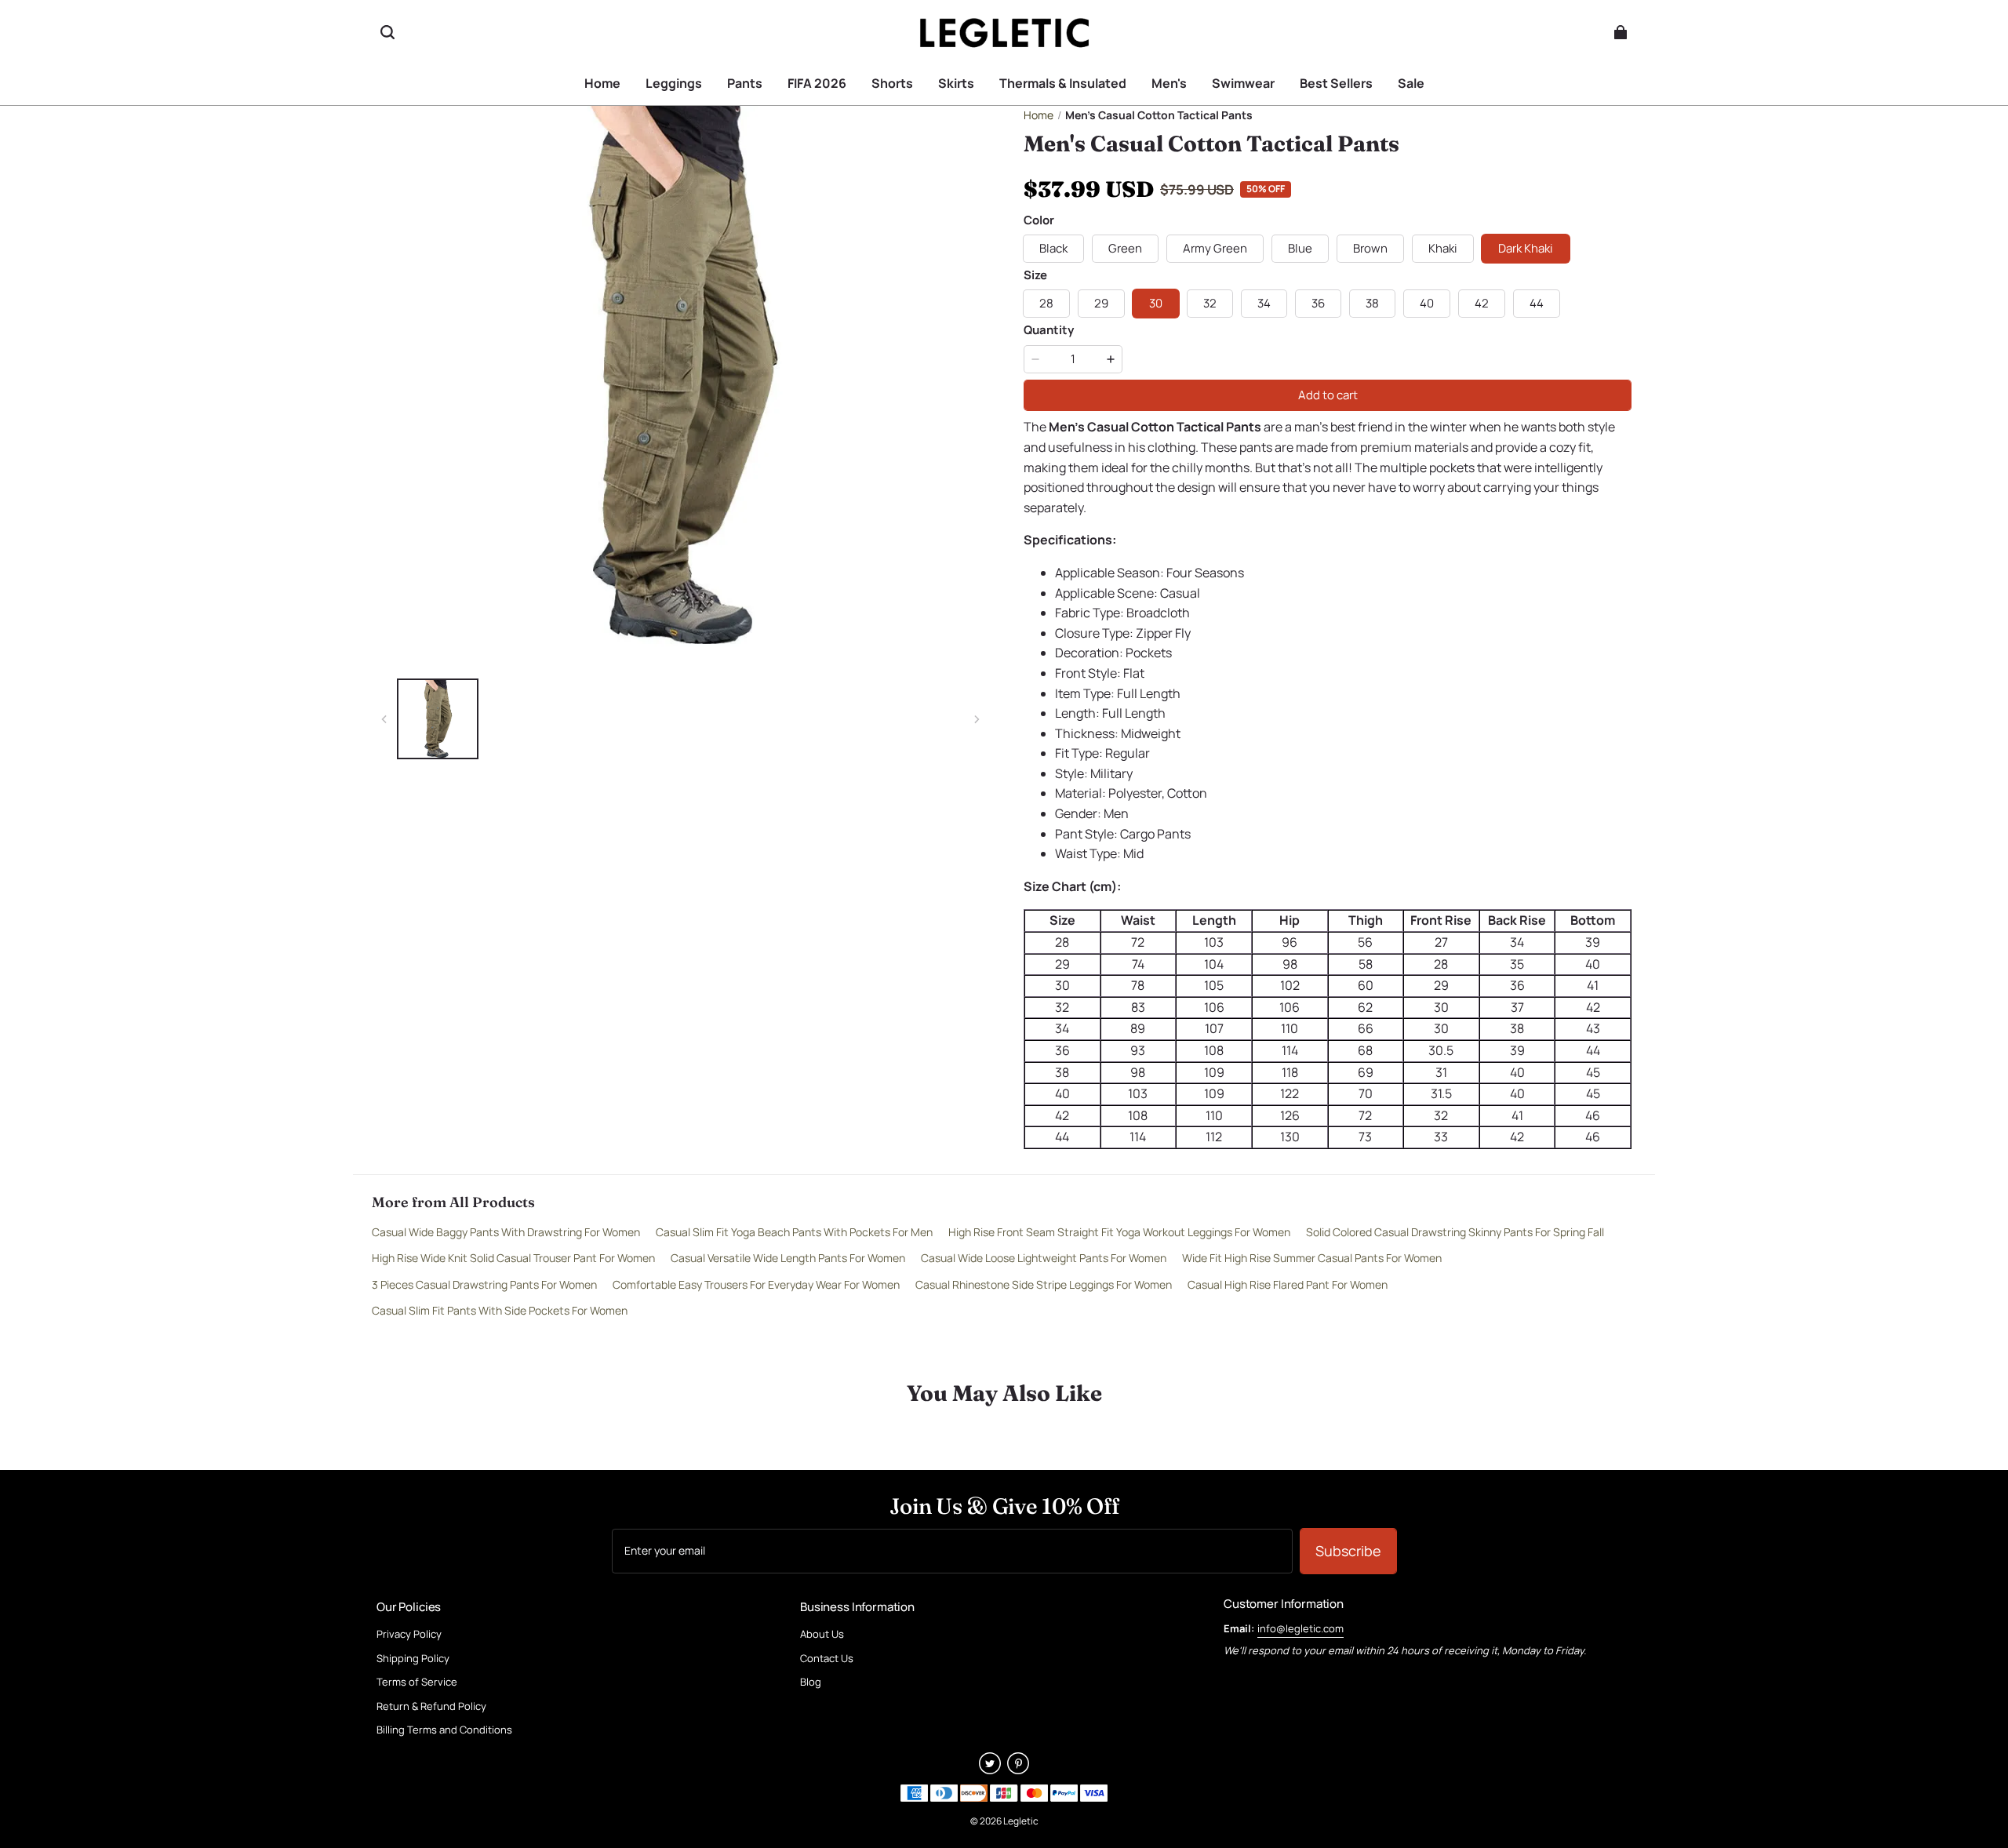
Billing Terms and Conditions (444, 1730)
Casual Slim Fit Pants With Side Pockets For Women (500, 1310)
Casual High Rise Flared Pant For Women (1288, 1284)
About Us (822, 1635)
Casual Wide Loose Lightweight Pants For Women (1044, 1258)
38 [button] (1372, 303)
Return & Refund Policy (431, 1707)
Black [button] (1053, 248)
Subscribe (1348, 1551)
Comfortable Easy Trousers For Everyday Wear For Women (756, 1284)
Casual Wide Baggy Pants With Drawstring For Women (506, 1232)
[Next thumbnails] (977, 719)
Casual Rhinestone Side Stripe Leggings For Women (1044, 1284)
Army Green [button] (1215, 248)
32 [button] (1210, 303)
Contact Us (827, 1659)
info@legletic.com (1300, 1628)
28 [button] (1046, 303)
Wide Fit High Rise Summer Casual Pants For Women (1312, 1258)
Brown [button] (1370, 248)
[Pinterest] (1018, 1770)
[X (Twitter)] (990, 1770)
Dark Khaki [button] (1526, 248)
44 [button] (1537, 303)
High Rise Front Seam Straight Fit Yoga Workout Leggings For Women (1119, 1232)
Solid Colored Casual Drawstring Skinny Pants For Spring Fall (1455, 1232)
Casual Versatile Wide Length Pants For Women (788, 1258)
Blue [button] (1300, 248)
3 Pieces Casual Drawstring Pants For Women (484, 1284)
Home (1039, 115)
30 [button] (1156, 303)
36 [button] (1318, 303)
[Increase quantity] (1111, 359)
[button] (387, 32)
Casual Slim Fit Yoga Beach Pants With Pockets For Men (794, 1232)
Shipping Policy (413, 1659)
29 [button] (1101, 303)
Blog (811, 1682)
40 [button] (1427, 303)
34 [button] (1264, 303)
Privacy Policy (409, 1635)
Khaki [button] (1443, 248)
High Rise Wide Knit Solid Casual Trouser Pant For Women (513, 1258)
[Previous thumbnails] (384, 719)
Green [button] (1125, 248)
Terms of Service (417, 1682)
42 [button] (1482, 303)
